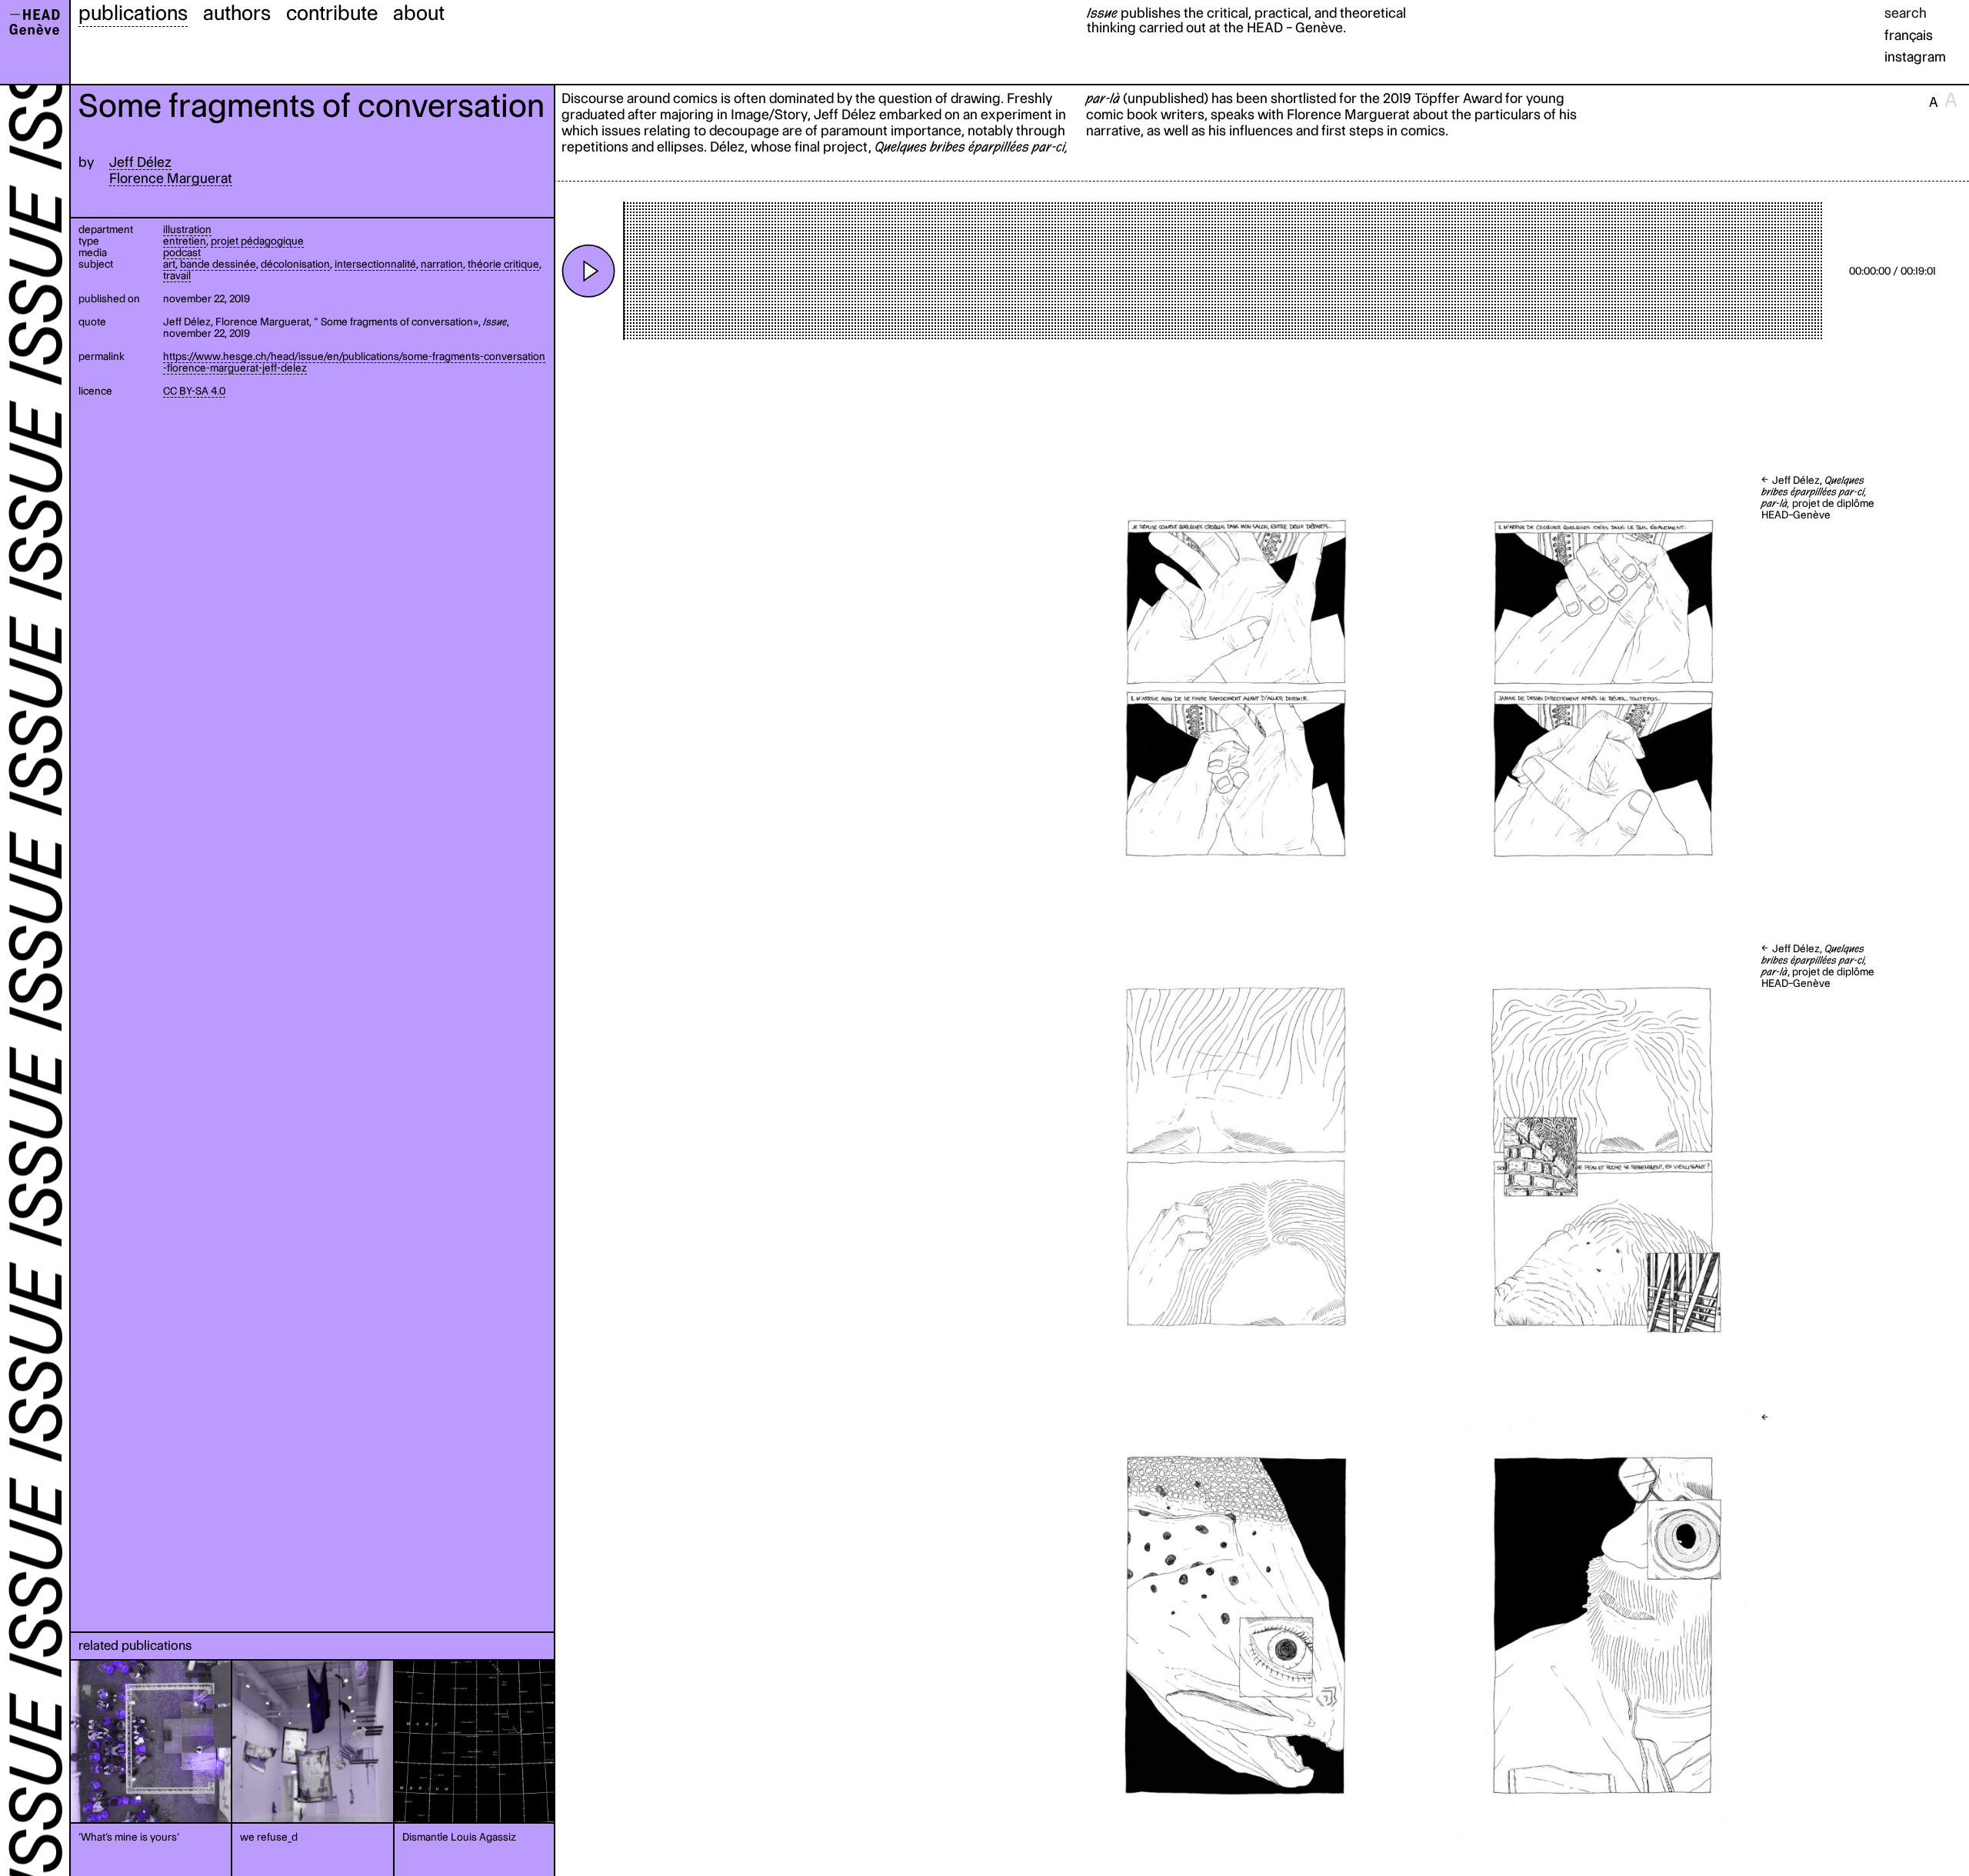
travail (177, 275)
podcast (182, 252)
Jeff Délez (140, 162)
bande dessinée (218, 264)
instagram (1915, 57)
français (1909, 35)
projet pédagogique (257, 241)
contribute (332, 12)
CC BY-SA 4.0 (194, 391)
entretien (185, 241)
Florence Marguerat (171, 178)
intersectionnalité (375, 264)
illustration (187, 229)
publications (133, 12)
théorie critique (503, 264)
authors (237, 12)
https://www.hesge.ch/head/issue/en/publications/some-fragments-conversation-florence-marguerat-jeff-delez (354, 362)
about (419, 12)
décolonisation (295, 264)
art (169, 264)
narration (442, 264)
